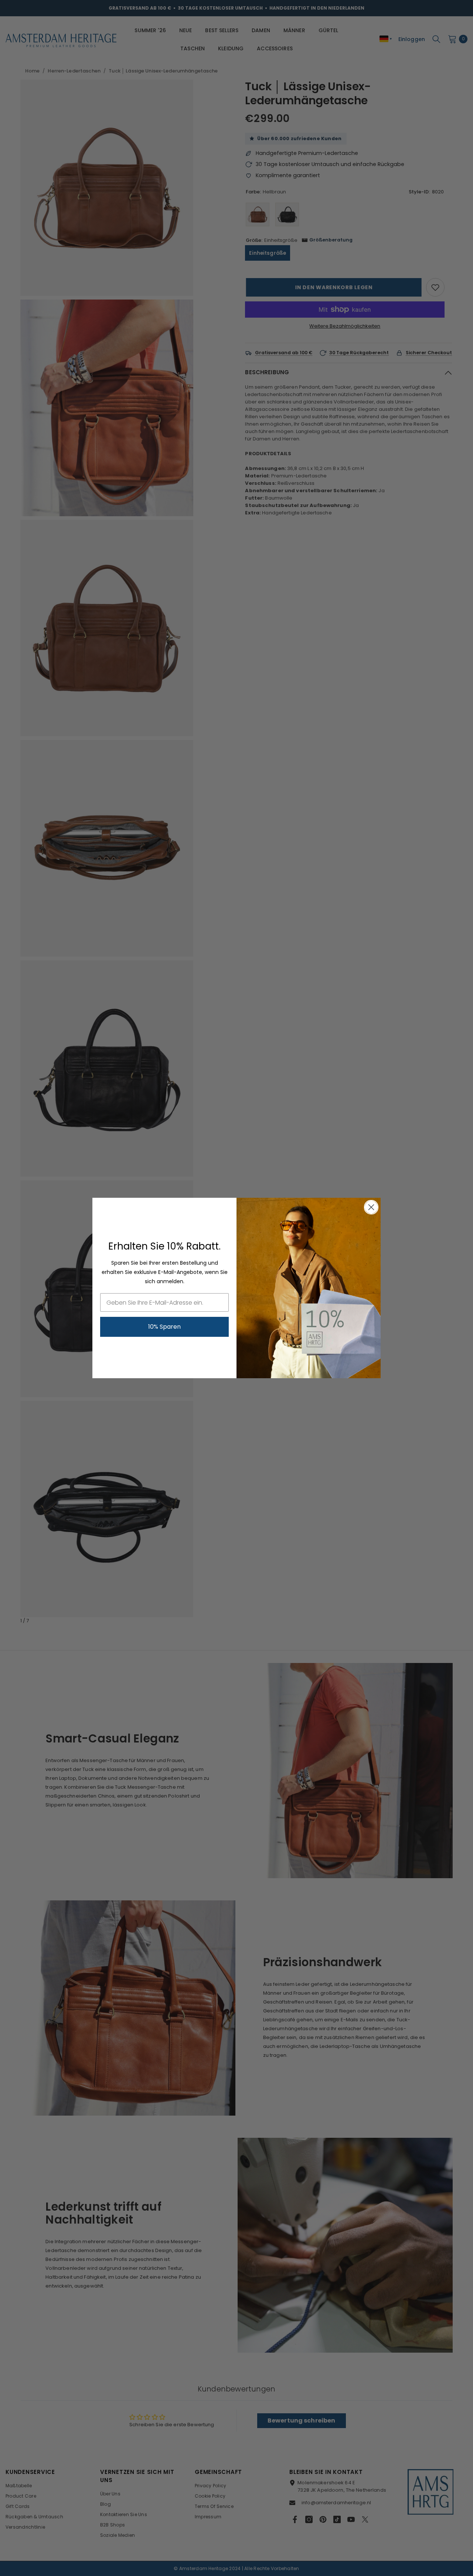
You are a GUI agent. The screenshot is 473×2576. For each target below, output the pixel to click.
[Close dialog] (371, 1207)
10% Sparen (164, 1327)
